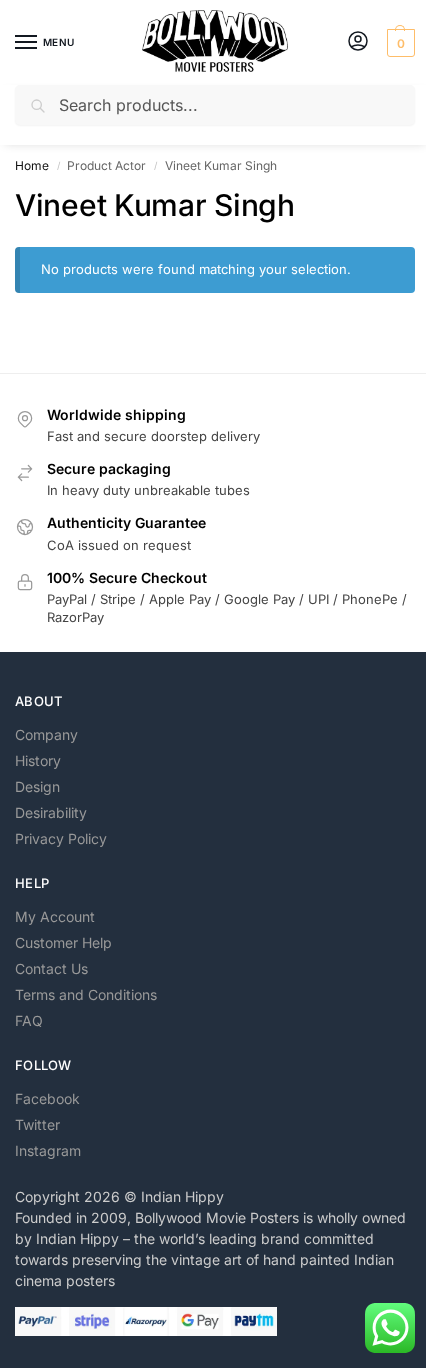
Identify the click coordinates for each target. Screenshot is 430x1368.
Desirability (51, 812)
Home (32, 165)
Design (37, 786)
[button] (398, 43)
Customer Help (63, 942)
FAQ (29, 1020)
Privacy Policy (61, 838)
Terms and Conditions (86, 994)
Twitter (37, 1124)
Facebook (47, 1098)
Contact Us (51, 968)
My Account (55, 916)
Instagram (48, 1150)
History (38, 760)
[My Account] (358, 42)
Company (46, 734)
